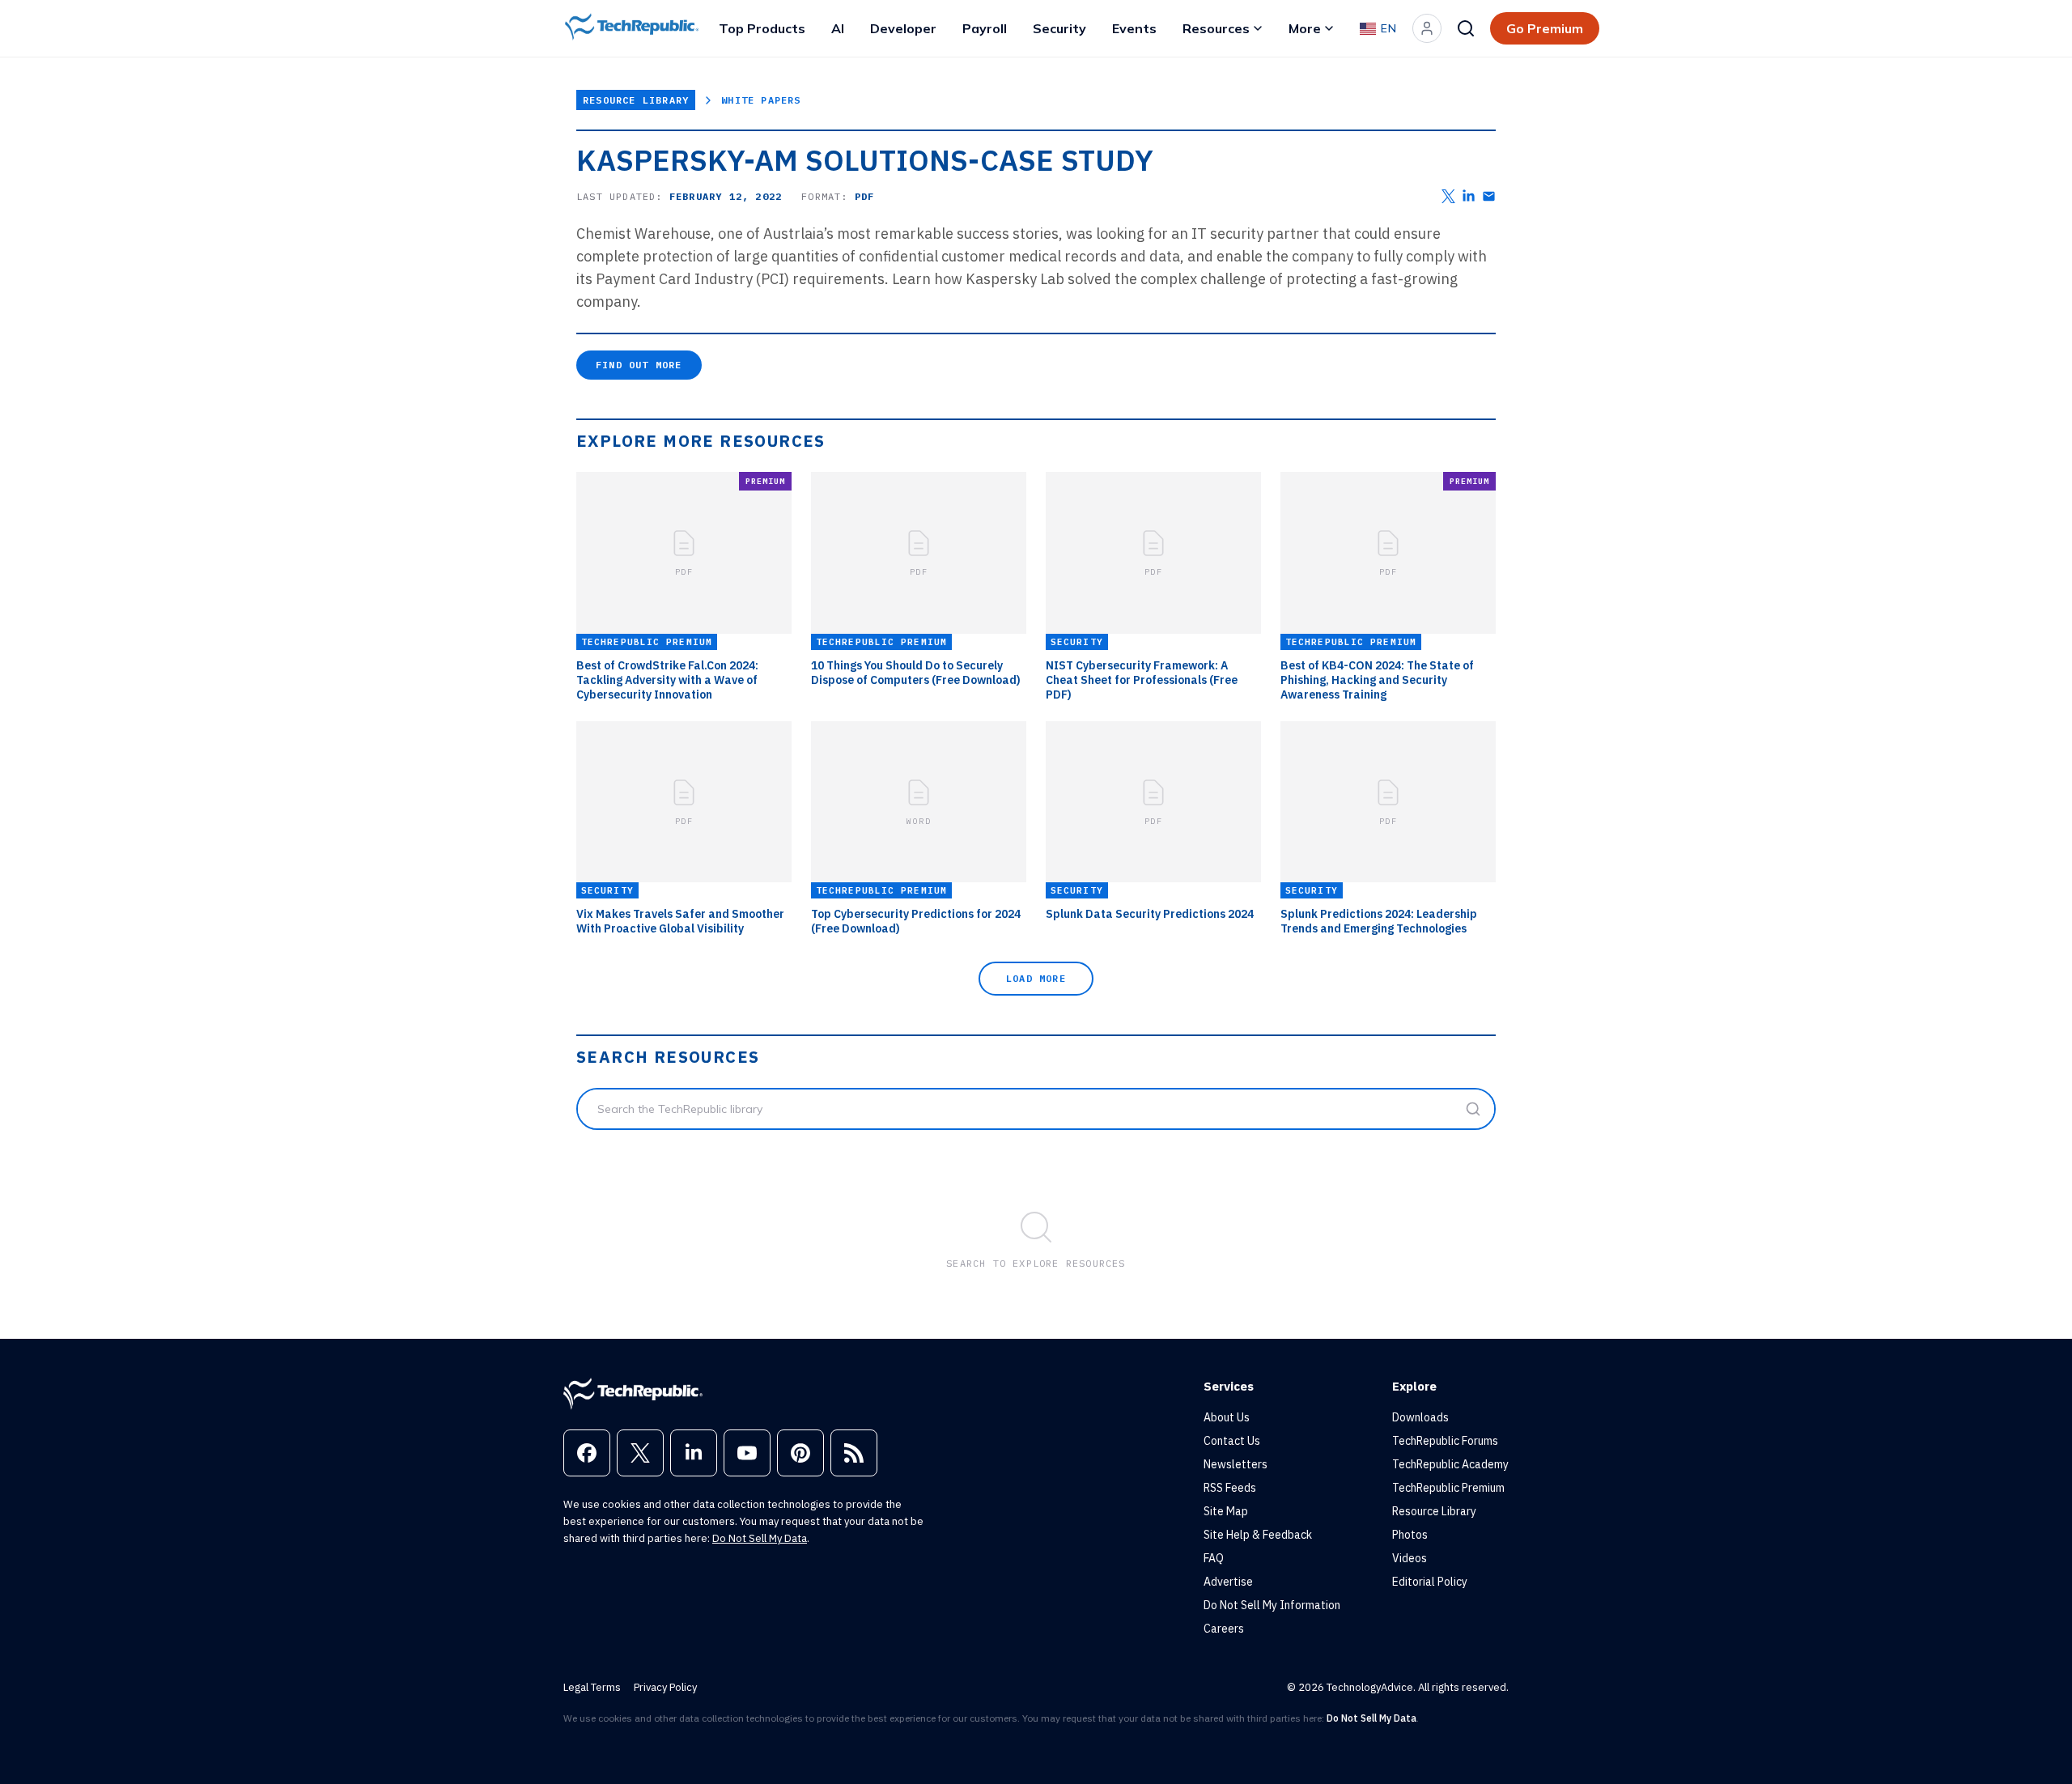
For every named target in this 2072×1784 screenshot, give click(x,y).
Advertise (1228, 1582)
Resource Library (636, 100)
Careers (1224, 1629)
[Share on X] (1448, 196)
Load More (1036, 978)
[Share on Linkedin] (1469, 196)
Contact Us (1232, 1441)
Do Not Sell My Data (760, 1538)
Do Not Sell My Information (1272, 1605)
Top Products (762, 28)
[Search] (1466, 28)
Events (1134, 28)
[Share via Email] (1489, 196)
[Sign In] (1427, 28)
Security (1059, 28)
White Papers (761, 100)
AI (838, 28)
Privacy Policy (665, 1687)
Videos (1410, 1558)
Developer (903, 28)
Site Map (1226, 1511)
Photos (1410, 1535)
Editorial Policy (1430, 1582)
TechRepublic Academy (1450, 1464)
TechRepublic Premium (1448, 1488)
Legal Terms (592, 1687)
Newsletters (1236, 1464)
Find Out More (639, 365)
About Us (1227, 1417)
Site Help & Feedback (1258, 1535)
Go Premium (1545, 28)
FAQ (1214, 1558)
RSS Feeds (1230, 1488)
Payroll (985, 28)
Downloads (1420, 1417)
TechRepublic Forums (1445, 1441)
